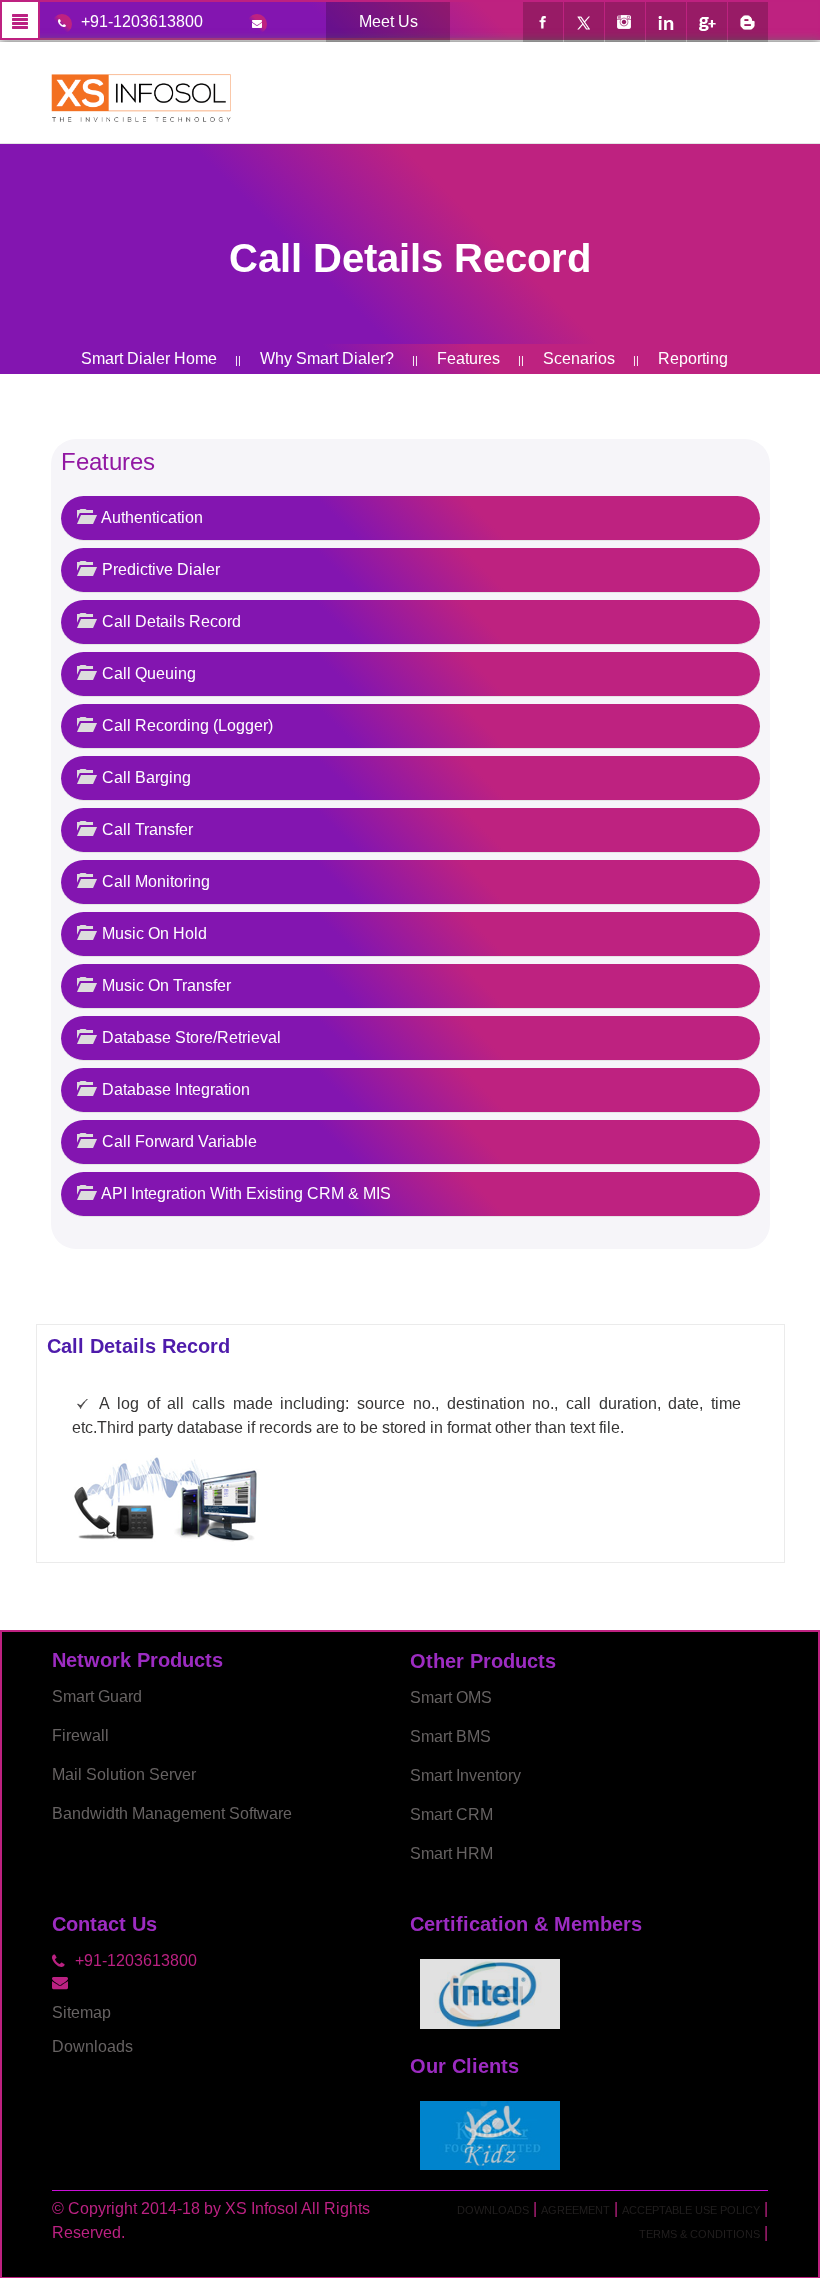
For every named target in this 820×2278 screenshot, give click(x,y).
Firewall (80, 1735)
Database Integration (174, 1089)
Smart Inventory (465, 1775)
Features (466, 358)
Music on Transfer (164, 985)
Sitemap (81, 2012)
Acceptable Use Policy (691, 2210)
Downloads (92, 2046)
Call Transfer (145, 829)
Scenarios (577, 358)
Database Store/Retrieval (189, 1037)
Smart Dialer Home (149, 358)
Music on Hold (152, 933)
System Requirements (264, 389)
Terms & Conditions (699, 2234)
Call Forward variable (177, 1141)
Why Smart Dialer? (325, 358)
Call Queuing (147, 673)
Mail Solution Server (124, 1774)
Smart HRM (451, 1853)
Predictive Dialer (159, 569)
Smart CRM (451, 1814)
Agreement (575, 2210)
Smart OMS (451, 1697)
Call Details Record (169, 621)
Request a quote (446, 389)
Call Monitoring (154, 881)
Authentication (150, 517)
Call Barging (144, 777)
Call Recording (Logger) (185, 725)
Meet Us (388, 21)
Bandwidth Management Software (172, 1813)
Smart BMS (450, 1736)
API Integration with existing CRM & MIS (244, 1193)
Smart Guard (97, 1696)
